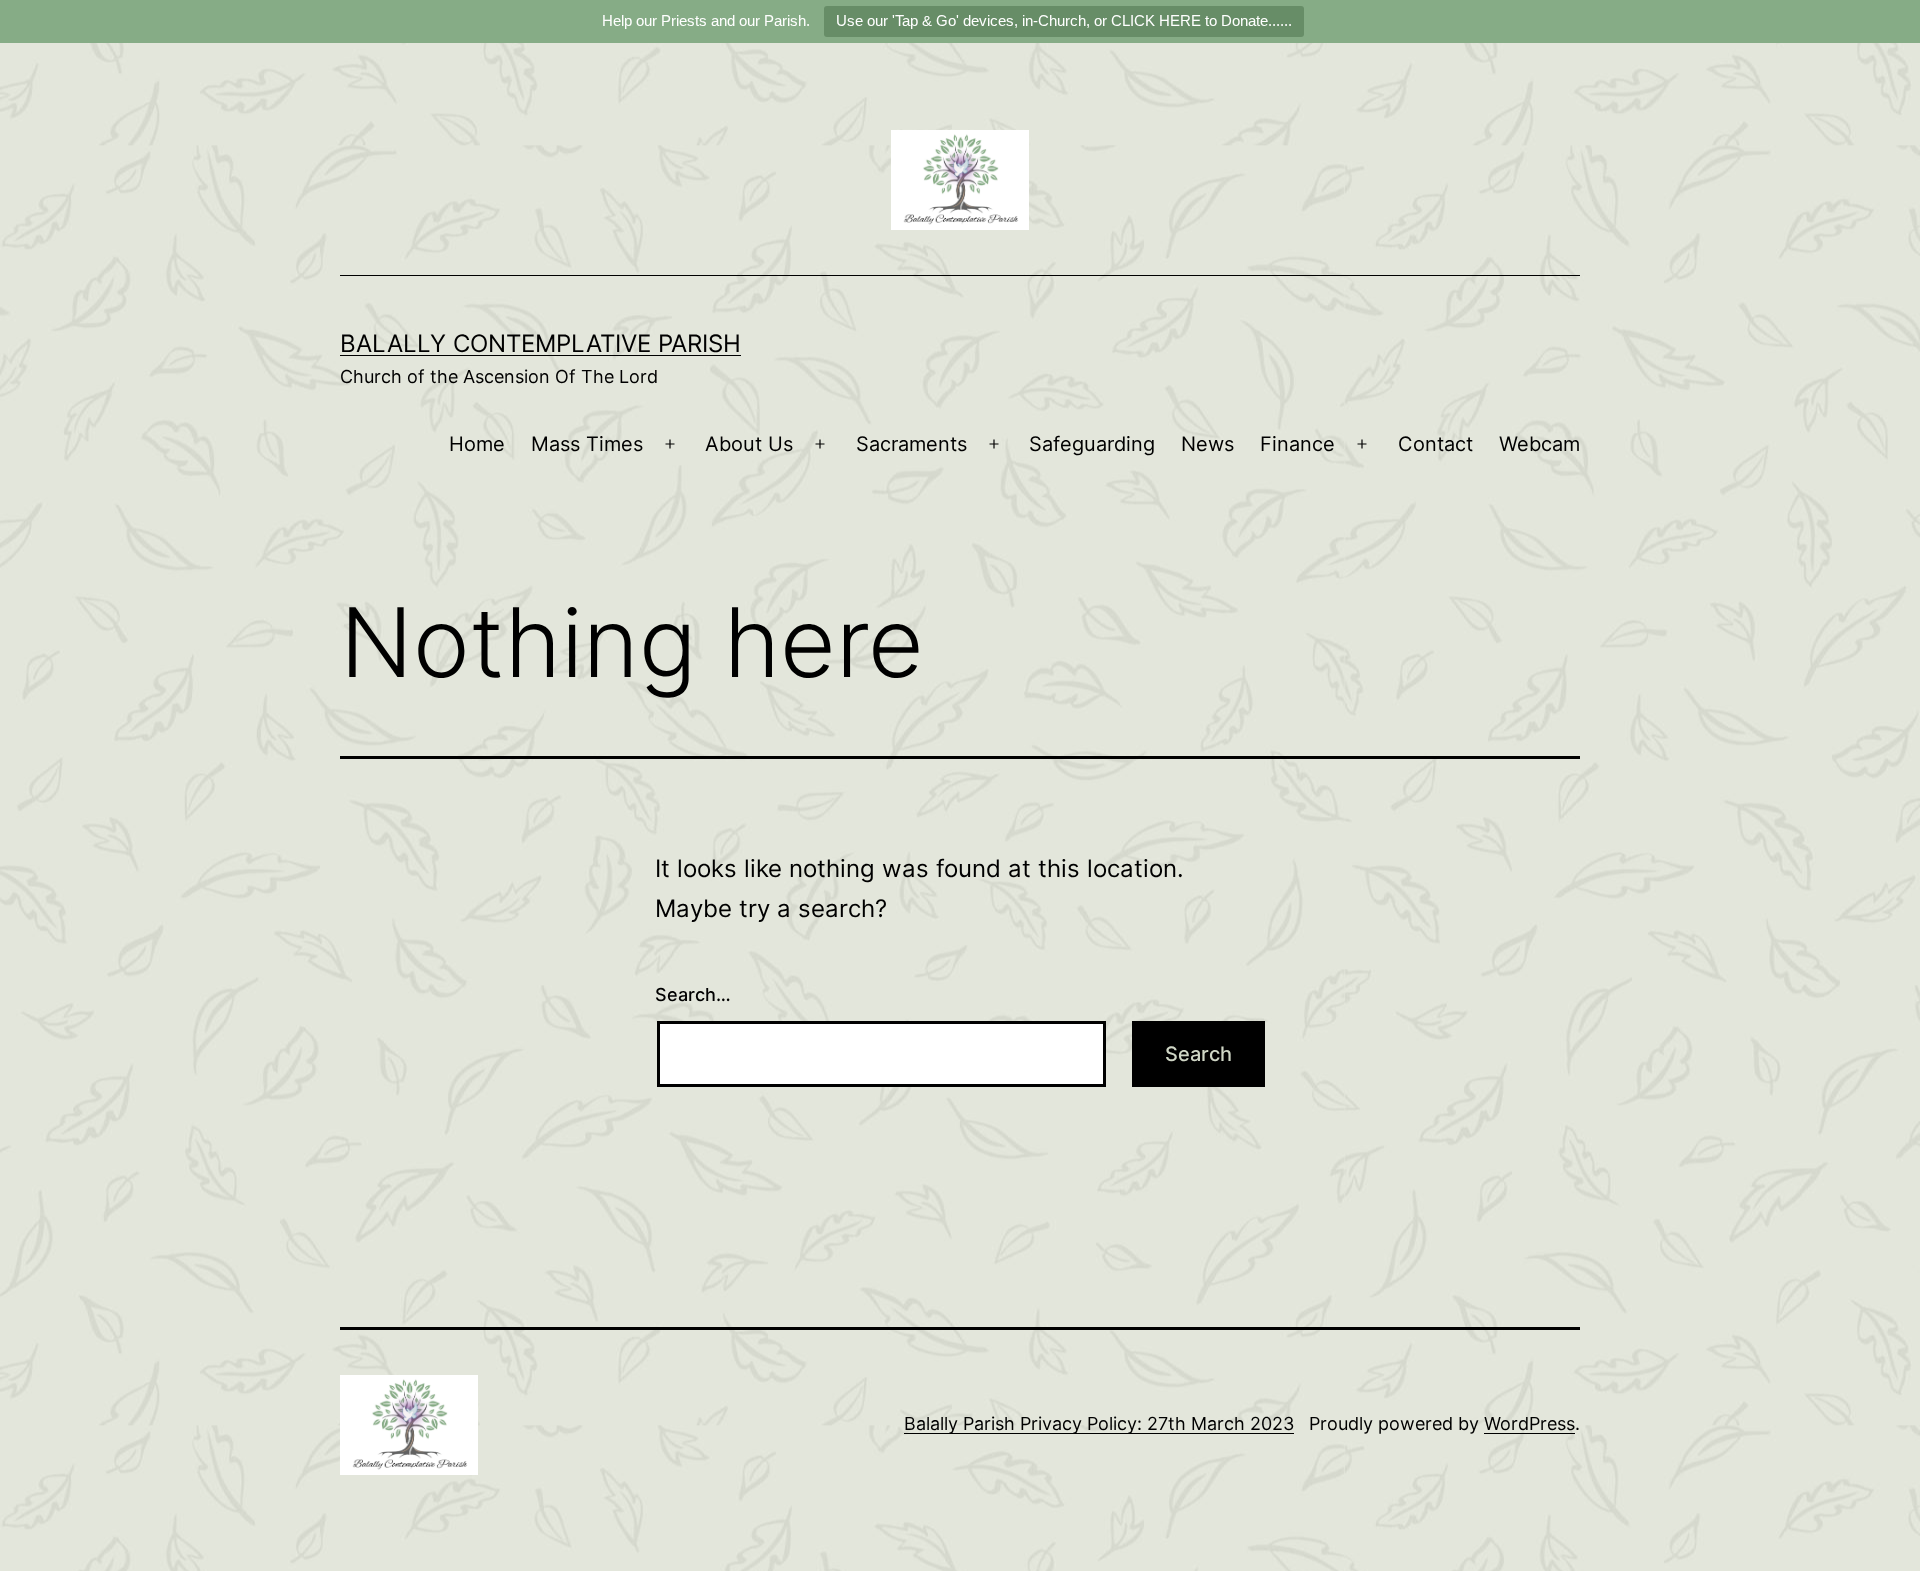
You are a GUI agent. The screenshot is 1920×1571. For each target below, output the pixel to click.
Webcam (1539, 444)
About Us (749, 444)
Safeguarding (1092, 444)
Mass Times (587, 444)
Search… (693, 994)
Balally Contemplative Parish (540, 343)
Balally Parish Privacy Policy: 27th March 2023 (1099, 1423)
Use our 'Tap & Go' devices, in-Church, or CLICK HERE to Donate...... (1064, 20)
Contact (1435, 444)
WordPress (1529, 1423)
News (1207, 444)
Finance (1297, 444)
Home (477, 444)
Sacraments (911, 444)
